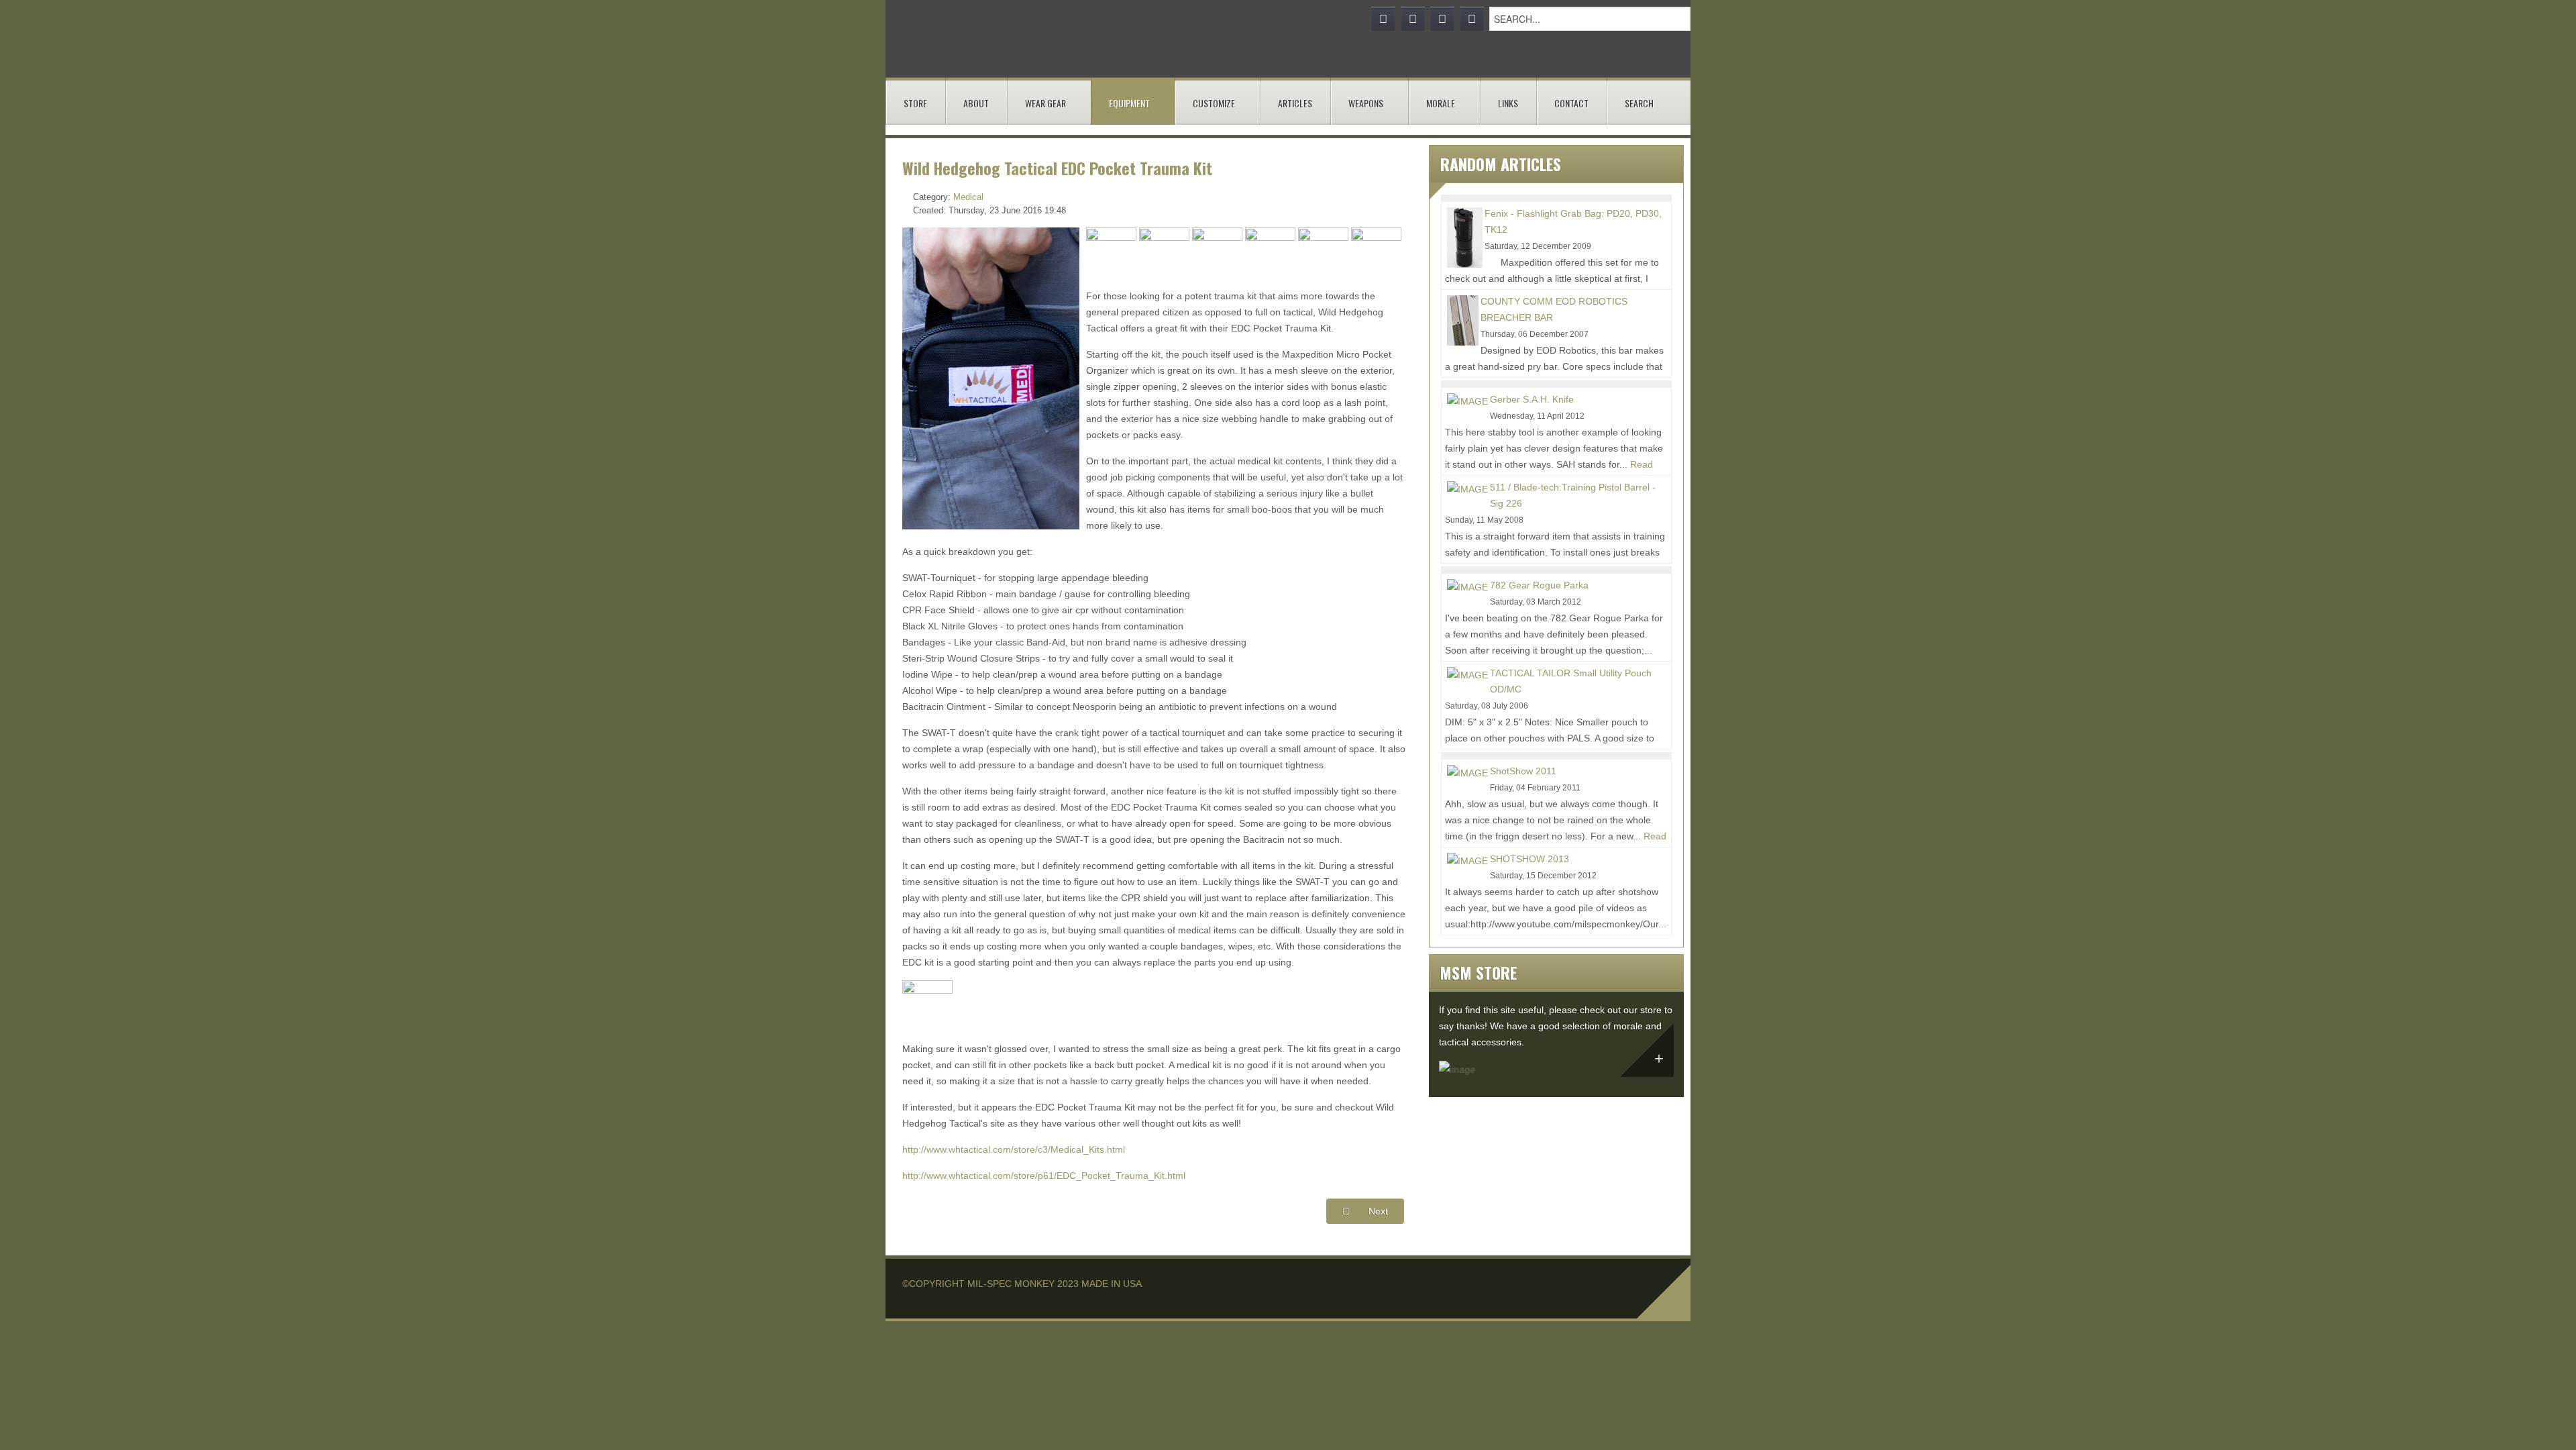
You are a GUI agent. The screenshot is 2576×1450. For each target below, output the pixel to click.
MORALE (1441, 103)
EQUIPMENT (1129, 103)
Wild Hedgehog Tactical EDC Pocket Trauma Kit (1057, 168)
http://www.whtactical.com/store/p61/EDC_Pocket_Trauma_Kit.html (1044, 1176)
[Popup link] (1111, 252)
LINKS (1508, 103)
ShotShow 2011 (1523, 771)
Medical (968, 197)
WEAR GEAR (1045, 103)
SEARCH (1639, 103)
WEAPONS (1366, 103)
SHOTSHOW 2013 (1529, 859)
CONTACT (1571, 103)
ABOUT (976, 103)
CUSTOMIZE (1214, 103)
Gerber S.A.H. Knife (1532, 399)
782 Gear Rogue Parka (1539, 585)
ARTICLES (1295, 103)
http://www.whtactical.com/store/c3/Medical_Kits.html (1014, 1149)
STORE (915, 103)
